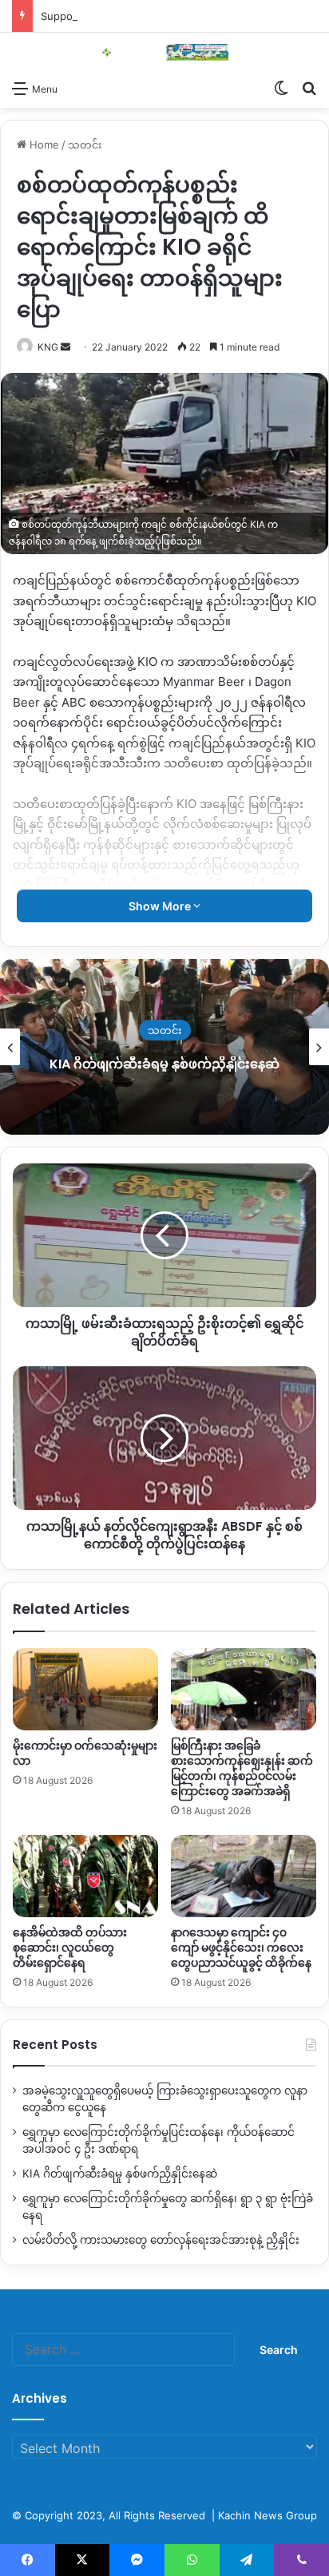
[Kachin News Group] (164, 52)
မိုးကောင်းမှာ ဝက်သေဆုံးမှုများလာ (85, 1753)
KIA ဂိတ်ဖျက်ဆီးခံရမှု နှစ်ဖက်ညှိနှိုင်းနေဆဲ (164, 1064)
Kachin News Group (268, 2515)
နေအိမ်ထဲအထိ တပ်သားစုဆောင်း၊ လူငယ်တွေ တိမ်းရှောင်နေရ (70, 1948)
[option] (164, 1047)
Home (43, 145)
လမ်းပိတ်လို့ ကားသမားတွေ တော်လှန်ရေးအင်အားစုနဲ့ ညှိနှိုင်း (161, 2240)
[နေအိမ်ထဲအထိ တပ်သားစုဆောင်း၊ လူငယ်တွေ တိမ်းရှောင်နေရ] (85, 1876)
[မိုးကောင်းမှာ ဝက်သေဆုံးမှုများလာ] (85, 1689)
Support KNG (73, 16)
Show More (161, 906)
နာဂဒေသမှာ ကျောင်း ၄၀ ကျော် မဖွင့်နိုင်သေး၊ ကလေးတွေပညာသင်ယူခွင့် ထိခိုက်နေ (241, 1948)
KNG (48, 347)
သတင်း (85, 145)
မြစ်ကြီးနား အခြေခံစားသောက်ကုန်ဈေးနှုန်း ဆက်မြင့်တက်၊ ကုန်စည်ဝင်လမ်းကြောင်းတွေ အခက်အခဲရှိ (242, 1768)
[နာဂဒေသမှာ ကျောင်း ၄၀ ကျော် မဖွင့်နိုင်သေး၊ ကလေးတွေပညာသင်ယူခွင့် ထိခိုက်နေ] (244, 1876)
